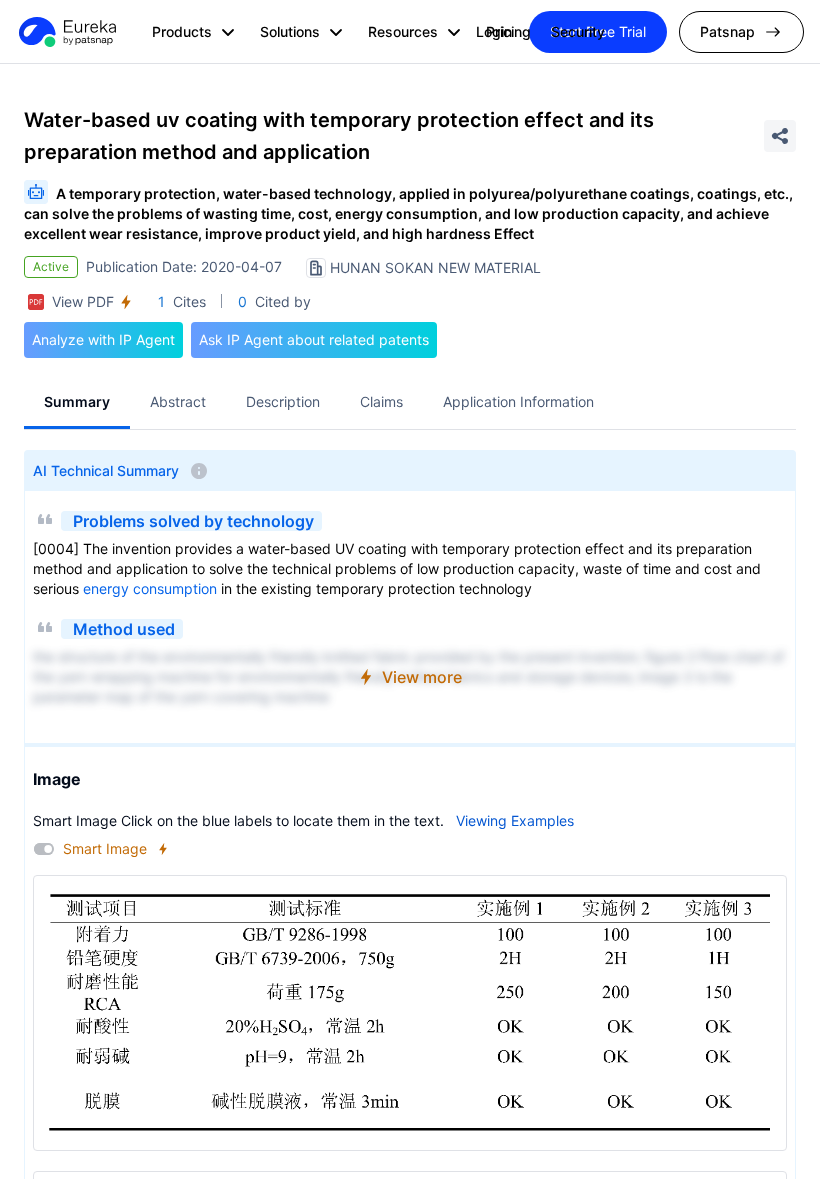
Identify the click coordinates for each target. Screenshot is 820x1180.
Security (578, 31)
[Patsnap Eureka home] (66, 32)
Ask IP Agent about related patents (314, 339)
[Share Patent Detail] (780, 136)
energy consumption (150, 588)
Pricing (508, 31)
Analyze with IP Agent (103, 339)
